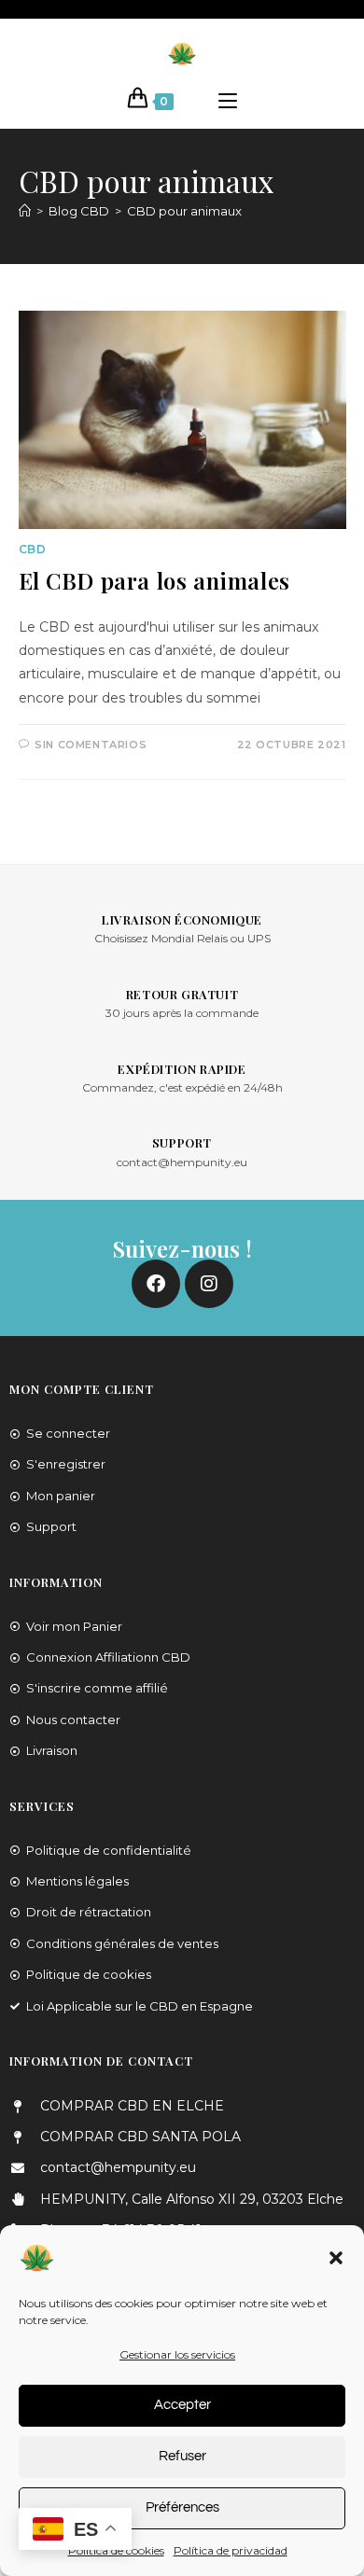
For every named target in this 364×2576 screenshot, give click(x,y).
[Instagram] (209, 1284)
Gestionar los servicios (177, 2354)
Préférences (182, 2507)
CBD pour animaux (184, 211)
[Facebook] (156, 1284)
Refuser (182, 2456)
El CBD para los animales (154, 580)
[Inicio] (25, 211)
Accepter (182, 2405)
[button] (336, 2258)
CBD (33, 549)
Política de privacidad (231, 2550)
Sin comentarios (91, 745)
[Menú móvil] (228, 102)
